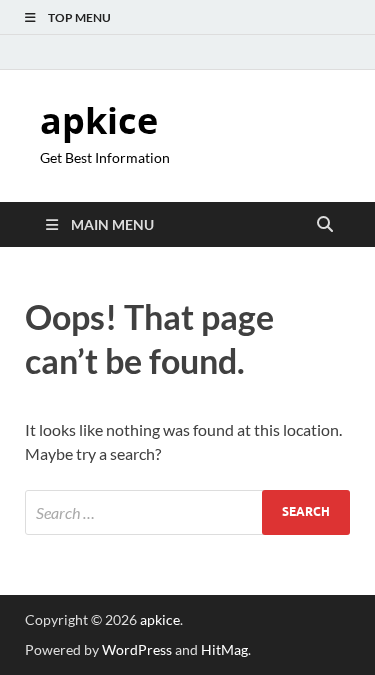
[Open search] (325, 225)
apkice (99, 120)
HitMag (224, 649)
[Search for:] (187, 512)
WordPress (137, 649)
